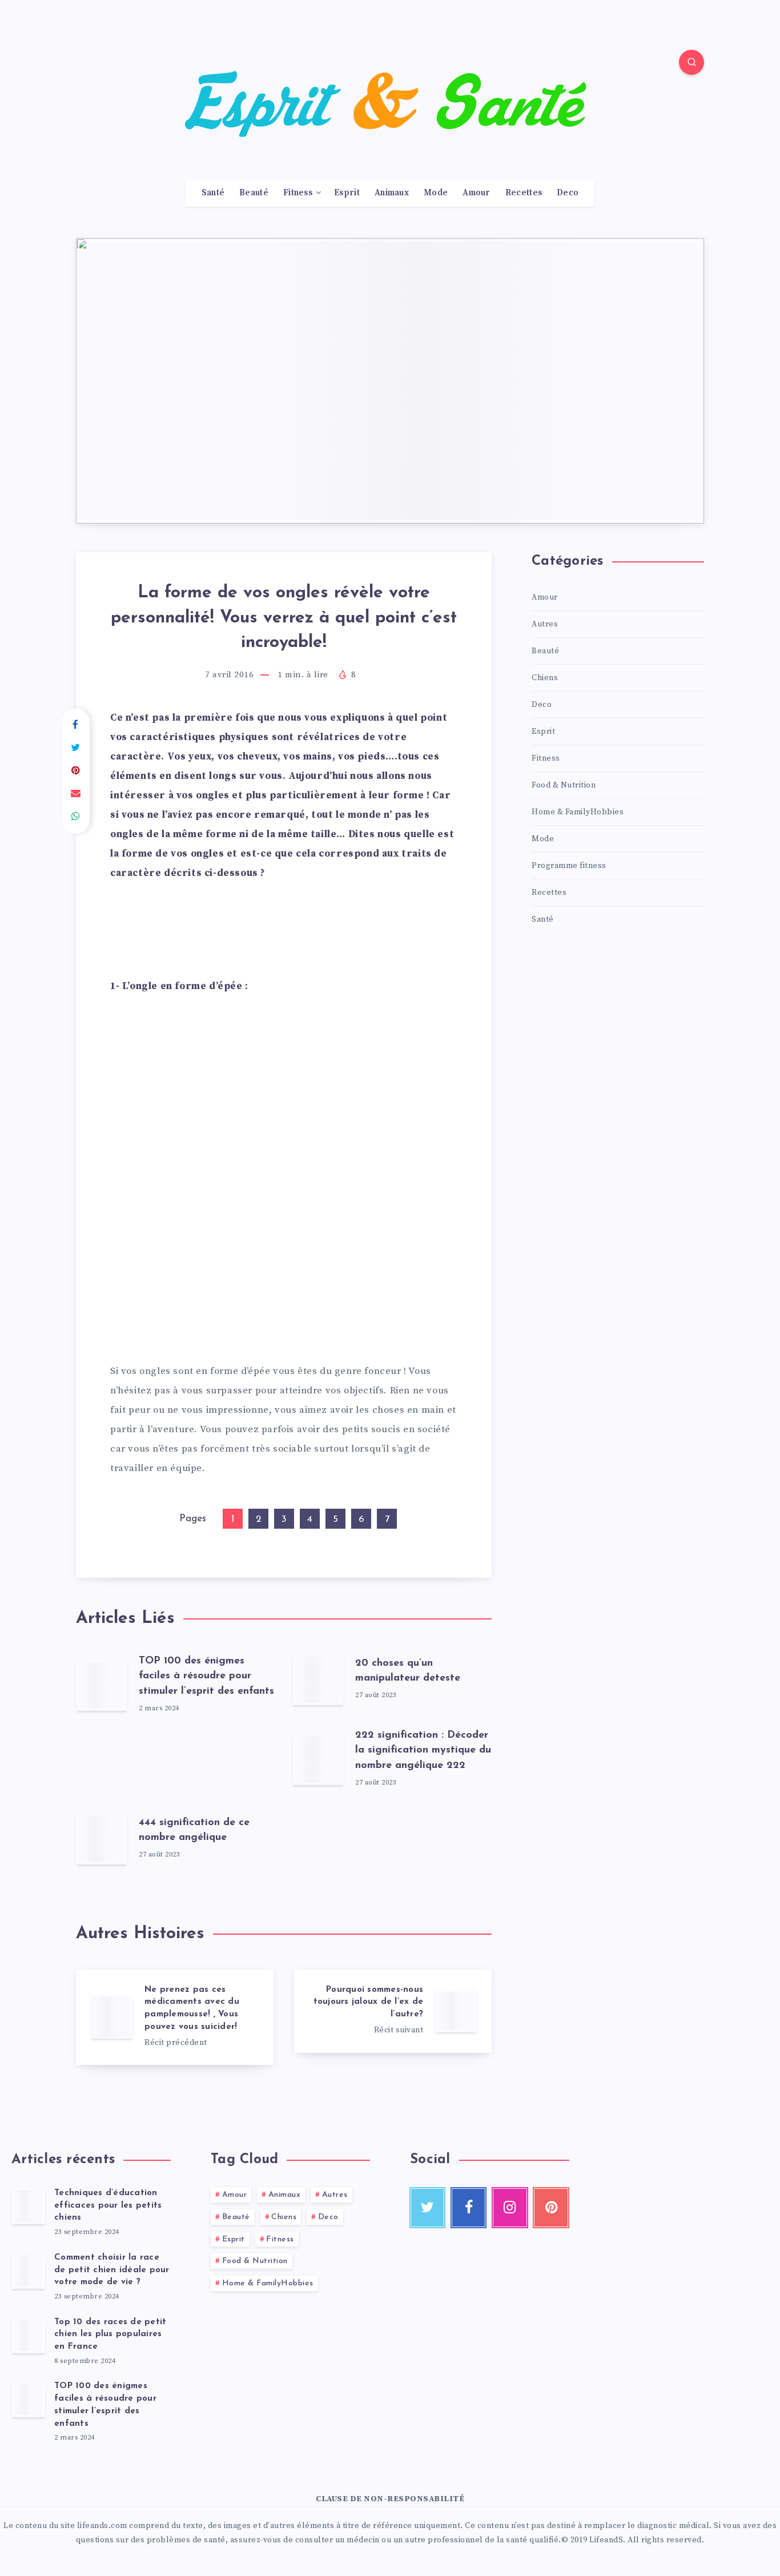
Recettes (524, 193)
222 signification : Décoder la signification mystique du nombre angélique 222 (423, 1750)
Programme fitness (569, 866)
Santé (213, 193)
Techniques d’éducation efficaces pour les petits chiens (108, 2206)
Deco (568, 193)
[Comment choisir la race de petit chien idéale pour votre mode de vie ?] (29, 2270)
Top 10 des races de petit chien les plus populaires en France (110, 2335)
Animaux (392, 193)
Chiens (545, 678)
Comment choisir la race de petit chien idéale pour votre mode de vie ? (112, 2270)
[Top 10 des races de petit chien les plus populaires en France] (29, 2335)
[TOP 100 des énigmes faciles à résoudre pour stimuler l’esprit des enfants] (29, 2399)
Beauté (254, 193)
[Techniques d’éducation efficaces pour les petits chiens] (29, 2206)
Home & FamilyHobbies (578, 812)
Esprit (347, 193)
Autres (545, 624)
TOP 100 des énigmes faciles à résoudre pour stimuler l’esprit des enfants (206, 1676)
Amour (477, 193)
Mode (436, 193)
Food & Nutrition (564, 785)
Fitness (298, 193)
